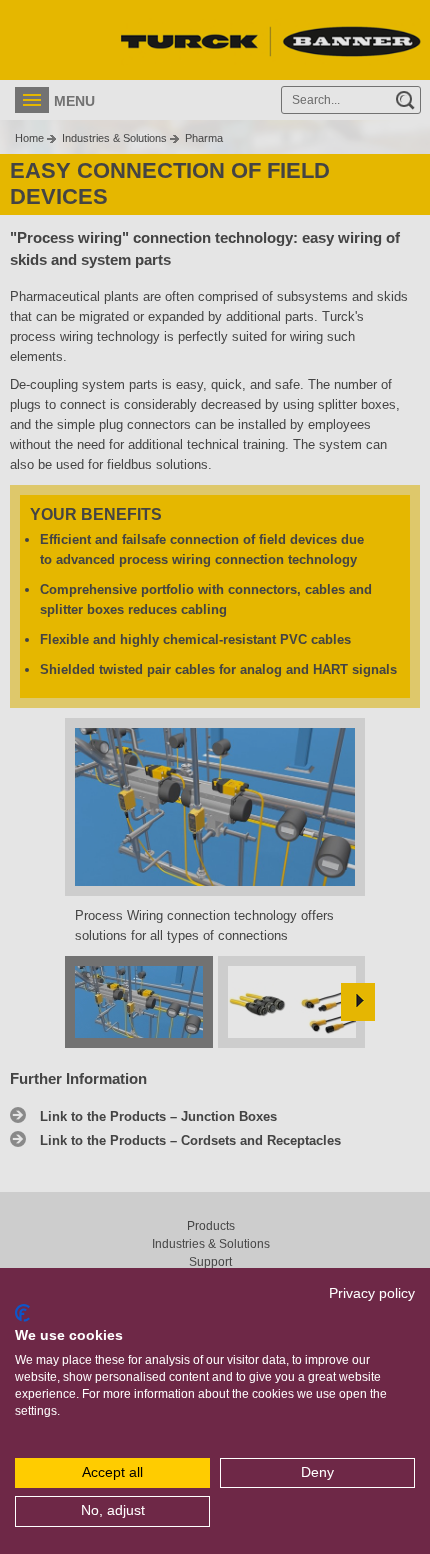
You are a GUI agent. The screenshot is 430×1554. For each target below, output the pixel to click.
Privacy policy (372, 1293)
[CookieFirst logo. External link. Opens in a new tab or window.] (22, 1313)
